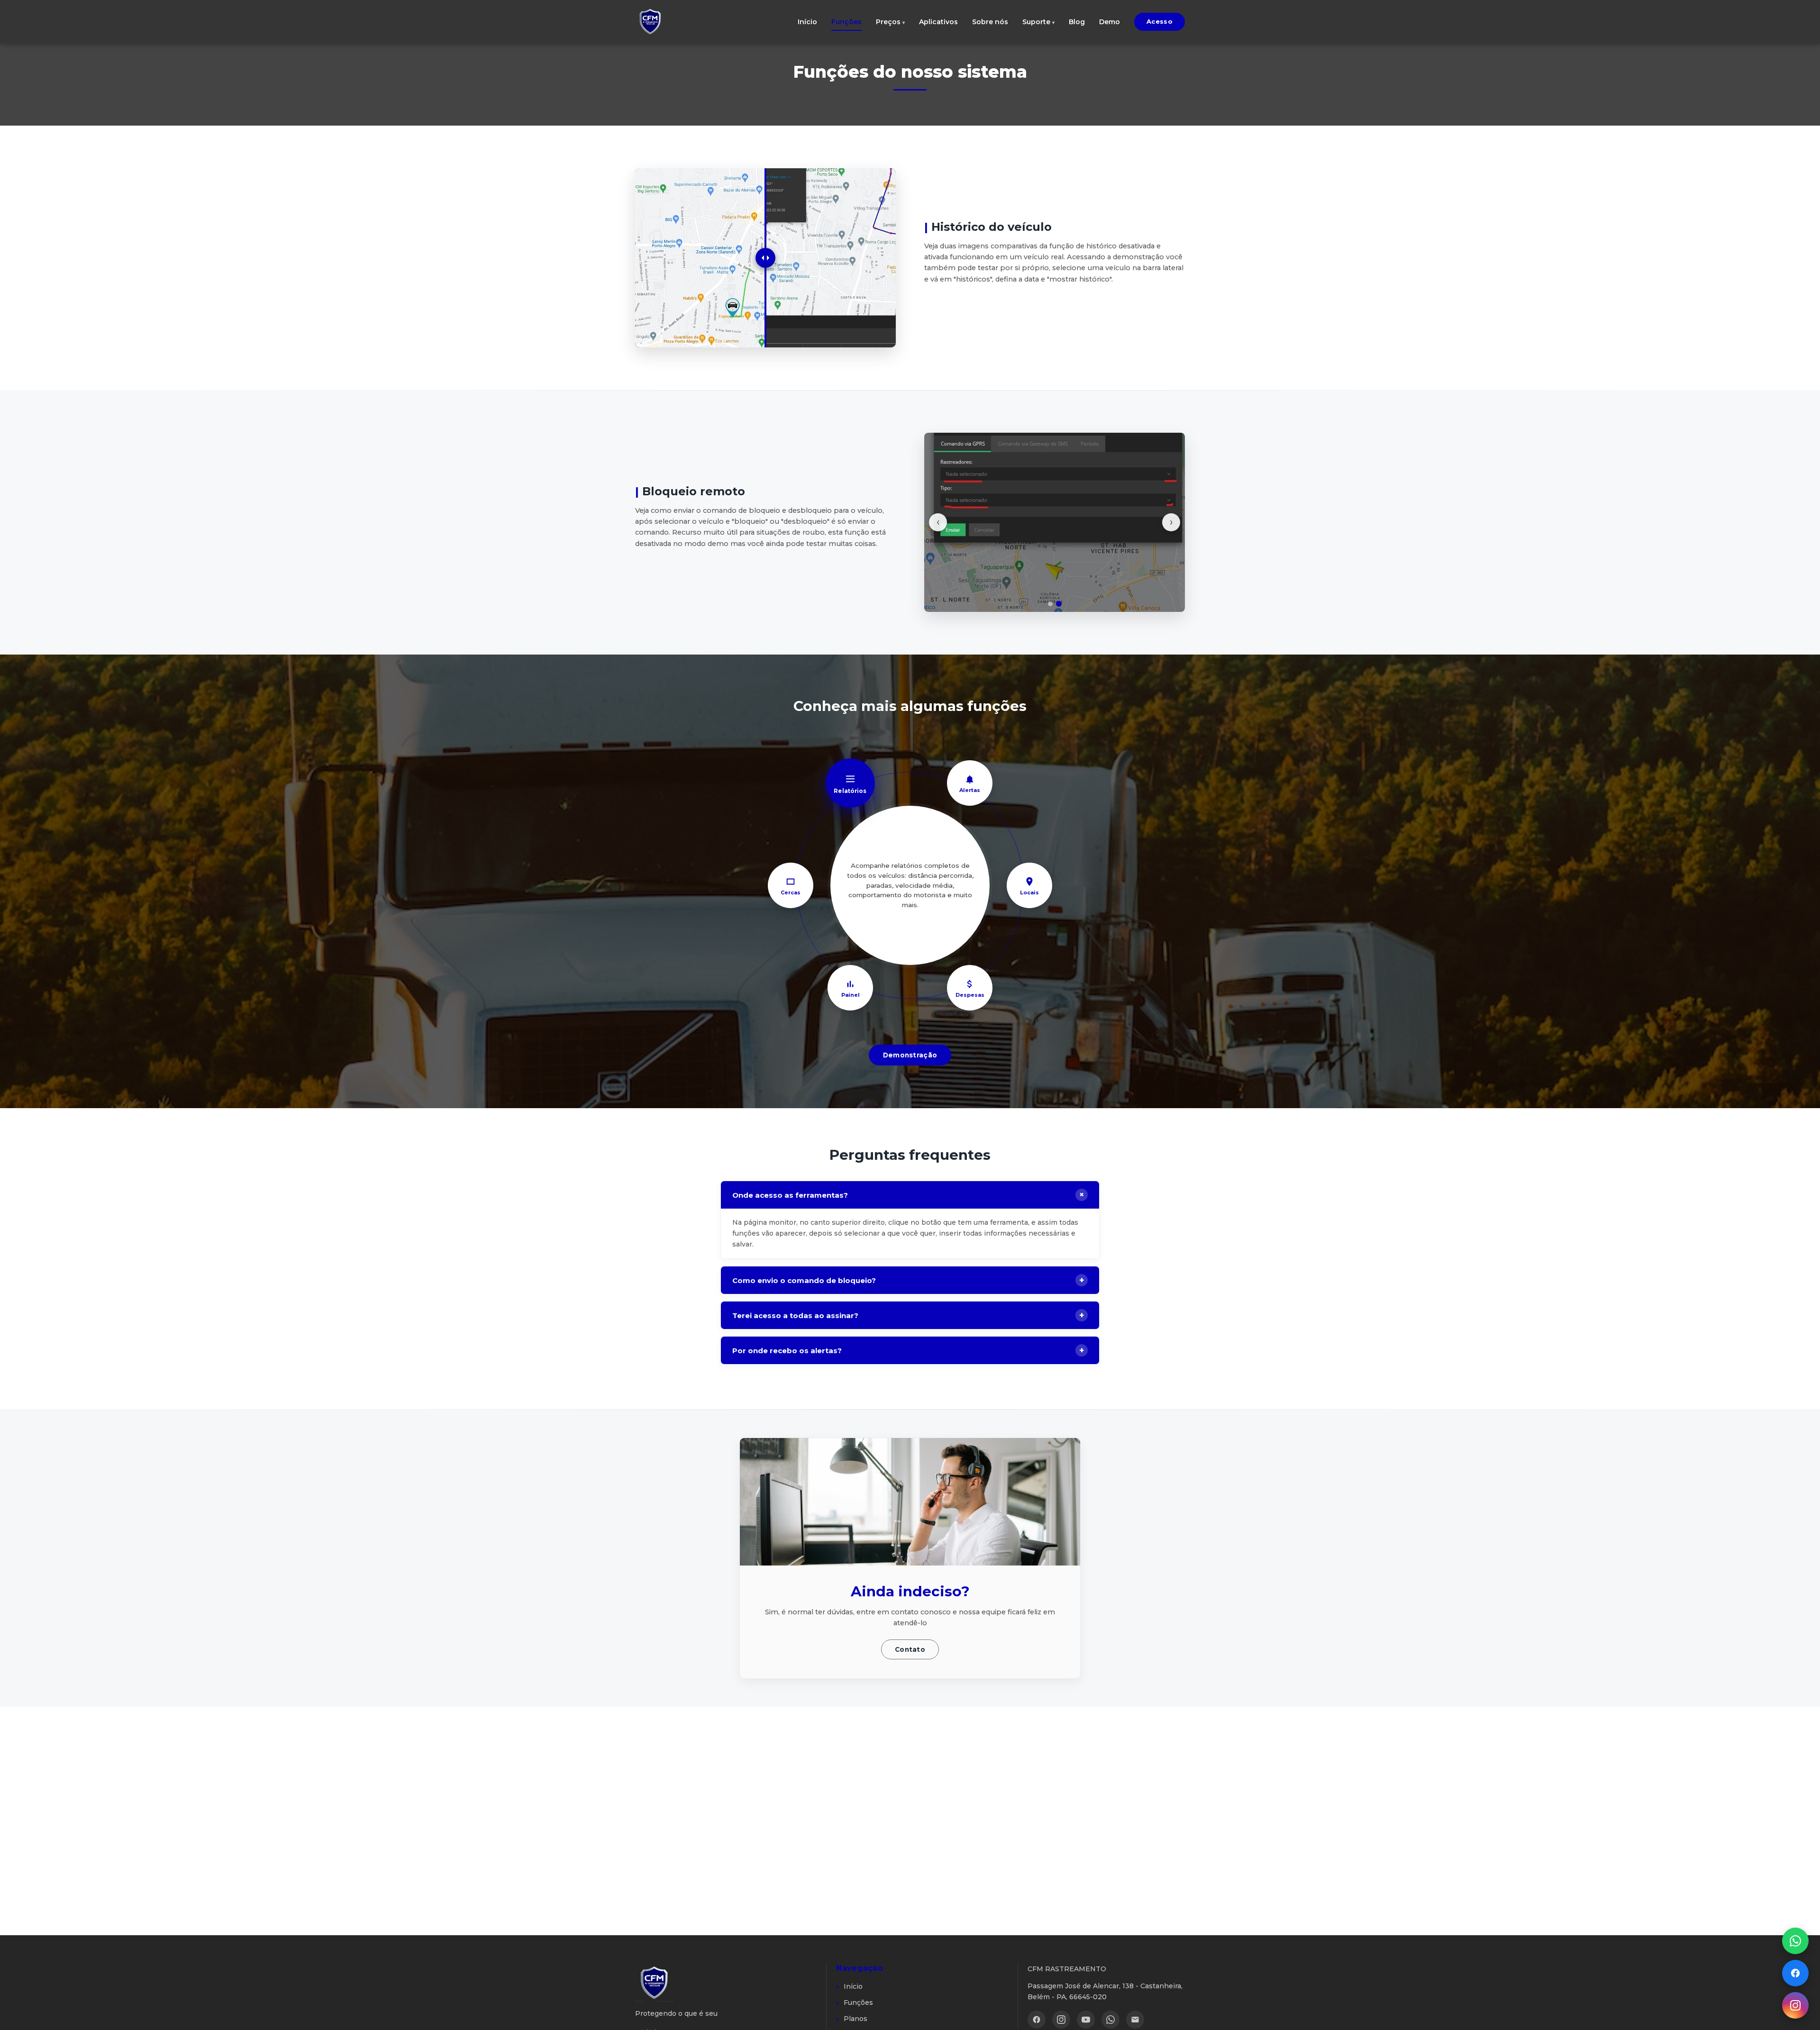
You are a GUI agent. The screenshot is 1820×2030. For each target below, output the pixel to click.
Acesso (1160, 21)
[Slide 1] (1050, 604)
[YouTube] (1086, 2020)
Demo (1110, 22)
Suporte (1036, 22)
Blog (1077, 22)
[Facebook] (1037, 2020)
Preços (888, 22)
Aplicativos (938, 22)
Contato (910, 1649)
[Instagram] (1061, 2020)
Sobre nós (990, 22)
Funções (846, 22)
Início (807, 22)
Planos (855, 2019)
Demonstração (910, 1055)
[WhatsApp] (1110, 2020)
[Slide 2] (1059, 604)
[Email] (1135, 2020)
